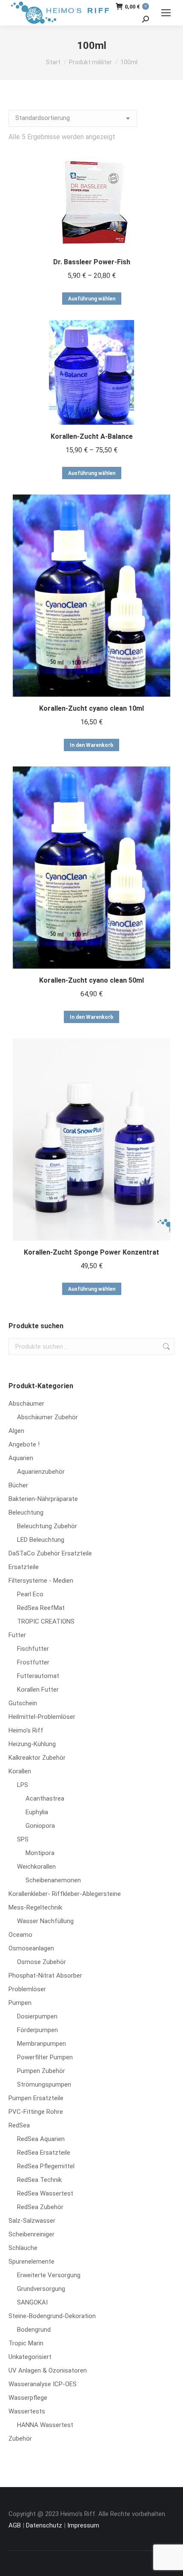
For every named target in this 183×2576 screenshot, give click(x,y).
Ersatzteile (24, 1567)
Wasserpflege (28, 2398)
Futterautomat (38, 1676)
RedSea (19, 2125)
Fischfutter (33, 1649)
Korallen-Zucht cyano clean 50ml (91, 980)
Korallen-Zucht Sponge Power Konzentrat (91, 1252)
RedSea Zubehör (40, 2207)
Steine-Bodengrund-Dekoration (52, 2316)
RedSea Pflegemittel (46, 2166)
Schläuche (23, 2248)
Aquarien (21, 1458)
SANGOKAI (32, 2302)
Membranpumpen (41, 2044)
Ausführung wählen (92, 299)
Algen (16, 1431)
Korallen (20, 1771)
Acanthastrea (45, 1798)
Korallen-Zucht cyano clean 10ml (91, 708)
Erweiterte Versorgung (49, 2275)
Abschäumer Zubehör (47, 1417)
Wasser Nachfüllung (45, 1921)
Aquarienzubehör (41, 1472)
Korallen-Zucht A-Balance (92, 436)
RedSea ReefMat (41, 1608)
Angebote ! (24, 1444)
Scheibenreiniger (31, 2234)
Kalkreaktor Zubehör (37, 1758)
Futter (17, 1635)
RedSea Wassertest (45, 2193)
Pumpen (20, 2003)
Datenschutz (44, 2525)
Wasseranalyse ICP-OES (43, 2384)
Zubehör (20, 2439)
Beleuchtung (26, 1512)
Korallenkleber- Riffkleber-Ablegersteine (65, 1894)
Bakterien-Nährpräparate (43, 1499)
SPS (23, 1839)
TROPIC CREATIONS (46, 1621)
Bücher (18, 1485)
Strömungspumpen (44, 2084)
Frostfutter (33, 1662)
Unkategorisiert (30, 2357)
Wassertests (27, 2411)
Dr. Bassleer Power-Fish (92, 262)
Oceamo (20, 1935)
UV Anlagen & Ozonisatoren (48, 2370)
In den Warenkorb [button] (91, 745)
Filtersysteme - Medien (41, 1581)
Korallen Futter (38, 1690)
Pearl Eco (30, 1594)
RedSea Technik (39, 2180)
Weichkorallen (36, 1867)
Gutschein (23, 1703)
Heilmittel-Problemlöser (42, 1717)
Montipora (40, 1853)
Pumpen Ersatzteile (36, 2098)
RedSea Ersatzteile (44, 2153)
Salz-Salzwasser (32, 2221)
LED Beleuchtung (41, 1540)
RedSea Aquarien (41, 2139)
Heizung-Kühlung (32, 1744)
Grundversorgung (41, 2289)
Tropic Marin (26, 2343)
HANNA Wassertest (45, 2425)
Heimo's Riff (26, 1730)
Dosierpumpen (37, 2016)
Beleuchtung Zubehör (47, 1526)
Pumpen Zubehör (41, 2071)
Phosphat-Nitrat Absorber (45, 1976)
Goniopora (40, 1826)
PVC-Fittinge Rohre (36, 2112)
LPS (23, 1785)
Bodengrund (34, 2330)
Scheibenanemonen (53, 1880)
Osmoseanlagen (31, 1948)
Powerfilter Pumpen (45, 2057)
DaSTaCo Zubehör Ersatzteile (50, 1553)
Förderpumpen (37, 2030)
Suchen (166, 1347)
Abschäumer (26, 1404)
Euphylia (37, 1812)
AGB (15, 2525)
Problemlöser (27, 1989)
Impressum (83, 2525)
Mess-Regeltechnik (35, 1907)
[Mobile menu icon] (166, 13)
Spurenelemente (31, 2262)
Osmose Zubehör (41, 1962)
